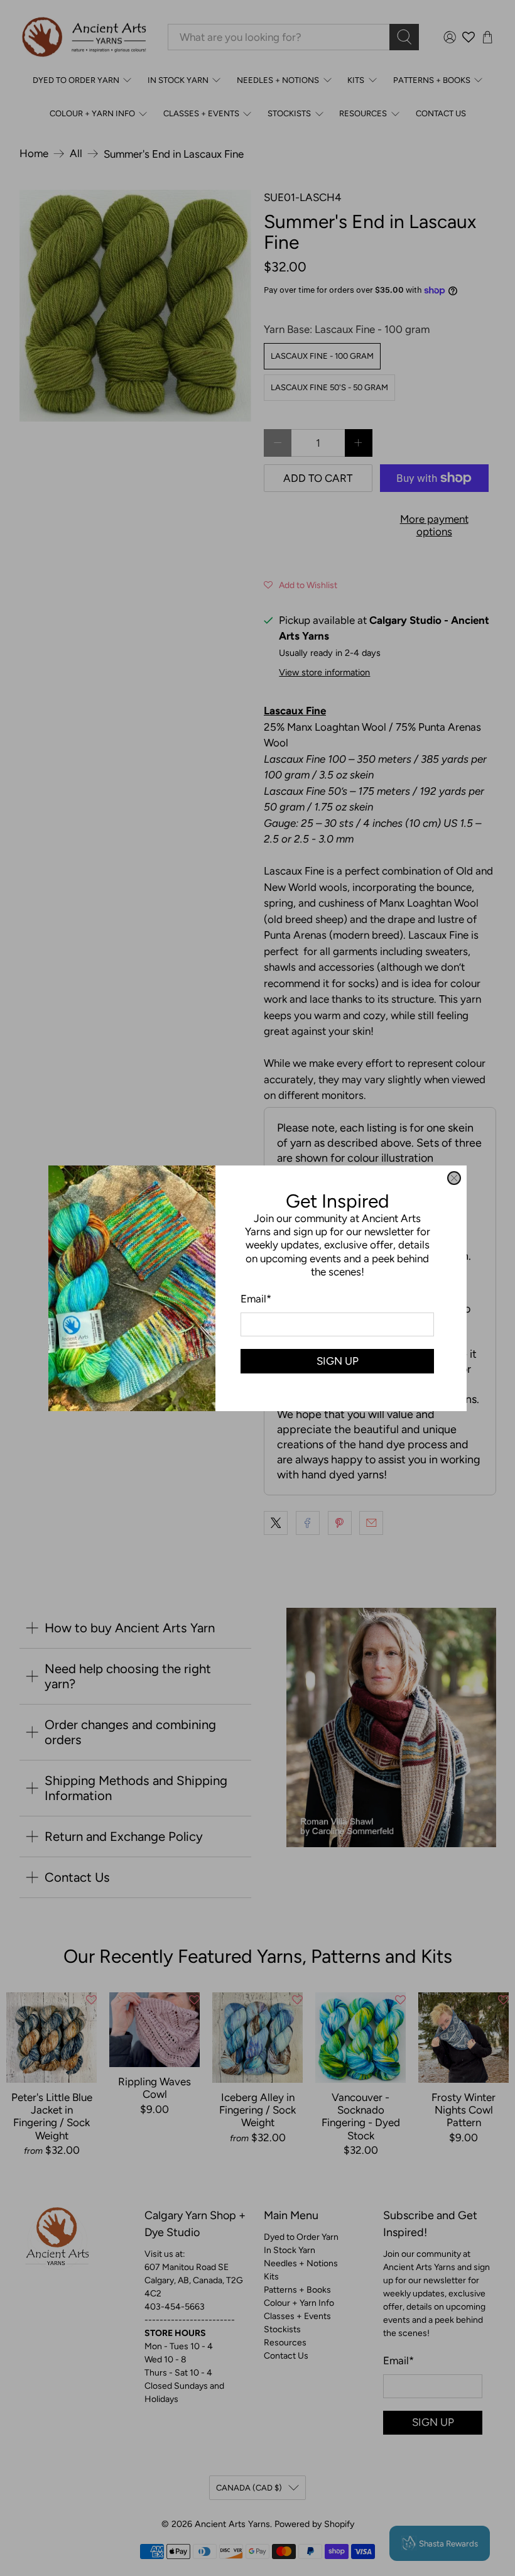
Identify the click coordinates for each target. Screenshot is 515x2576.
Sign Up (338, 1360)
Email (256, 1299)
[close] (454, 1178)
